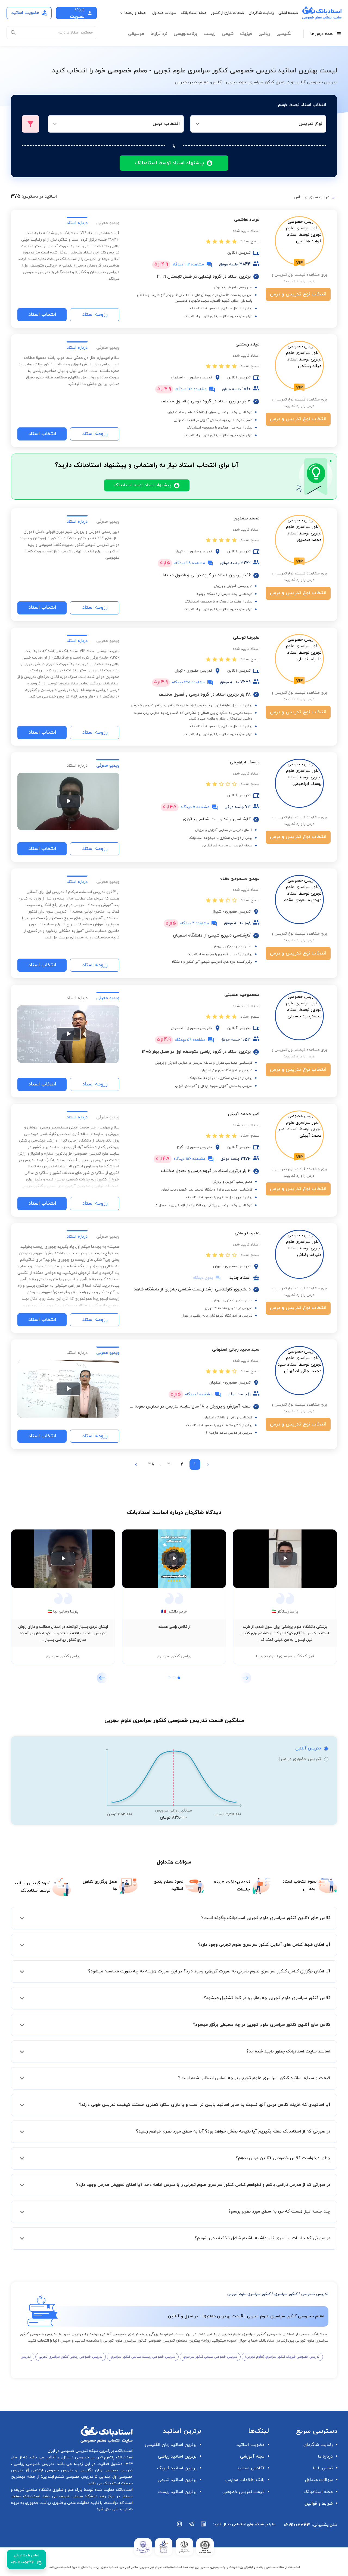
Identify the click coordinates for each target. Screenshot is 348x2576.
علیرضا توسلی (246, 638)
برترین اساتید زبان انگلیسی (171, 2445)
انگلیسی (285, 34)
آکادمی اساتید (251, 2468)
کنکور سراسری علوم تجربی (249, 2294)
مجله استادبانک (194, 13)
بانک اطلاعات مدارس (245, 2480)
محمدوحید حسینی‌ (242, 995)
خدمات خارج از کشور (228, 13)
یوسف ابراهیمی (245, 762)
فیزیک (246, 34)
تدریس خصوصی (315, 2294)
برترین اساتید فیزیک (177, 2468)
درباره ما (325, 2456)
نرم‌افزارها (159, 34)
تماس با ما (323, 2468)
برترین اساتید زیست (177, 2492)
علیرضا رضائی (247, 1233)
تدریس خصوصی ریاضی (33, 2464)
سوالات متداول (164, 13)
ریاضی (264, 34)
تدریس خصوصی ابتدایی (51, 2470)
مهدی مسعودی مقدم (239, 879)
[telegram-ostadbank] (192, 2527)
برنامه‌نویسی (185, 34)
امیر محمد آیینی (244, 1114)
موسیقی (136, 34)
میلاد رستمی (247, 344)
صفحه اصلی (288, 13)
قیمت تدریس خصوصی (243, 2492)
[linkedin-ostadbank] (204, 2527)
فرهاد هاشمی (247, 220)
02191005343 (297, 2525)
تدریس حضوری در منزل (299, 1759)
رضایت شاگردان (261, 13)
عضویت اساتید (251, 2445)
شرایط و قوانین (319, 2504)
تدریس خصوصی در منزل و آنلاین (73, 2457)
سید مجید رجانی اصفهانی (236, 1350)
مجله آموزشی (252, 2456)
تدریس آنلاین (308, 1748)
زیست (209, 34)
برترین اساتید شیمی (177, 2480)
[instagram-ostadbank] (180, 2527)
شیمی (228, 34)
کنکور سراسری (286, 2294)
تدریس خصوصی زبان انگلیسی (105, 2470)
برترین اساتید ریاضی (177, 2456)
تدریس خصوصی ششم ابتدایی (68, 2477)
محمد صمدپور (246, 518)
